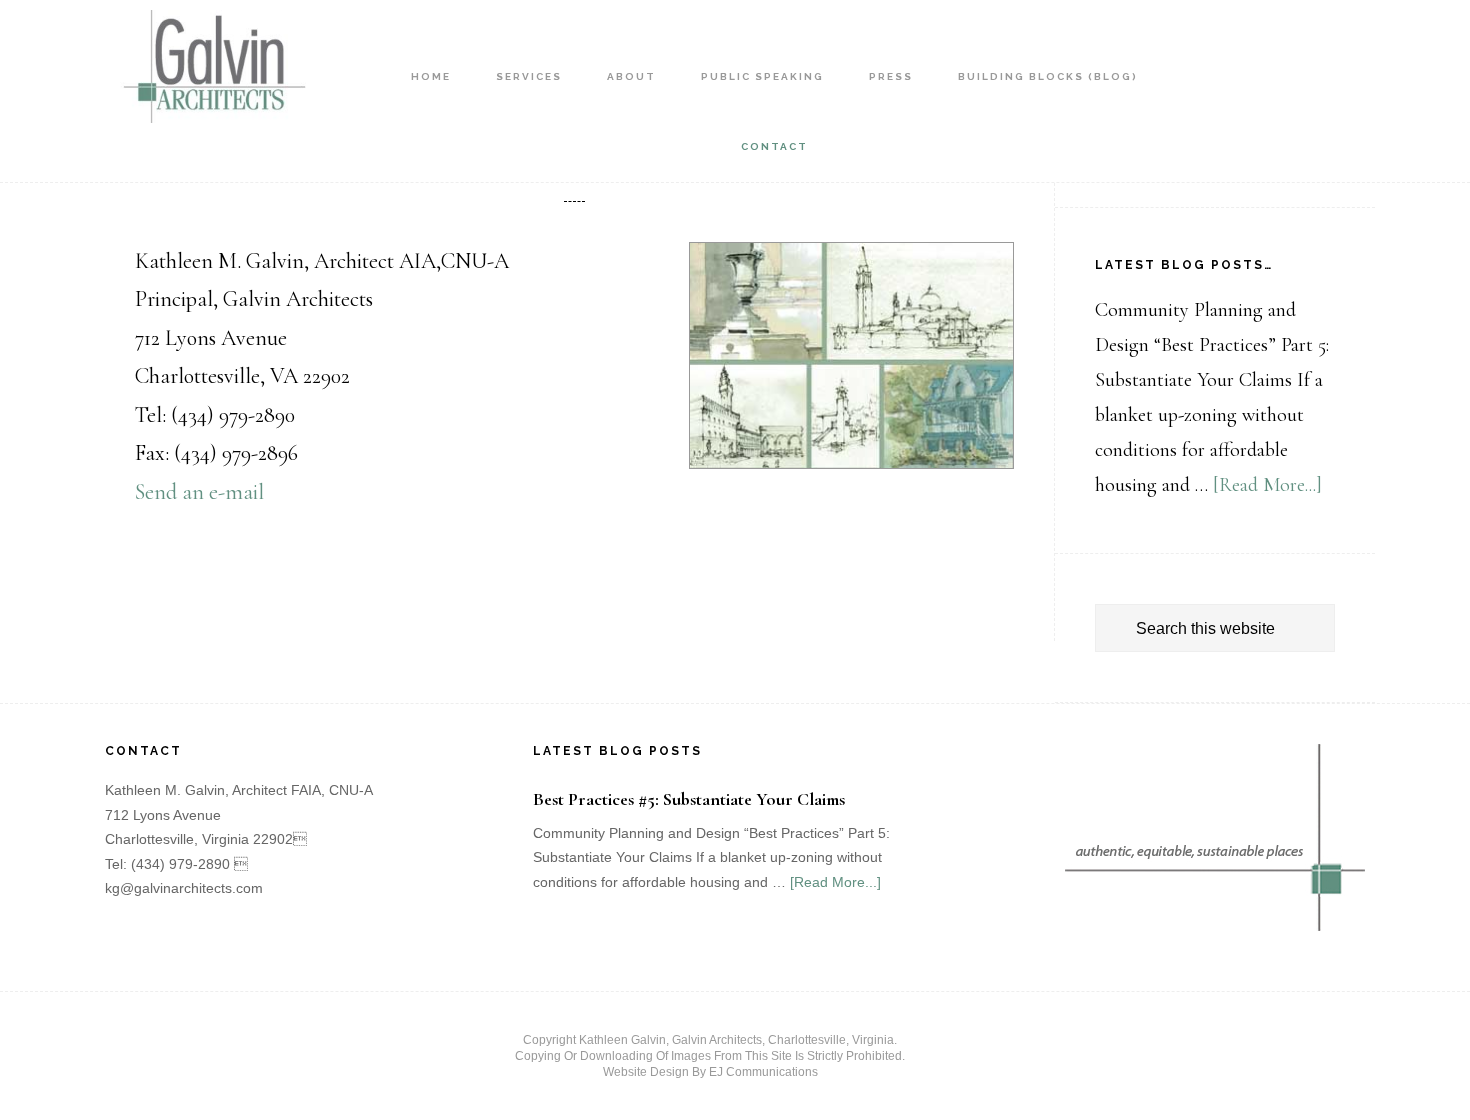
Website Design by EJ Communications (710, 1072)
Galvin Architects (210, 75)
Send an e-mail (199, 492)
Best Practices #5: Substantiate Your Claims (689, 799)
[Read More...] (1267, 485)
